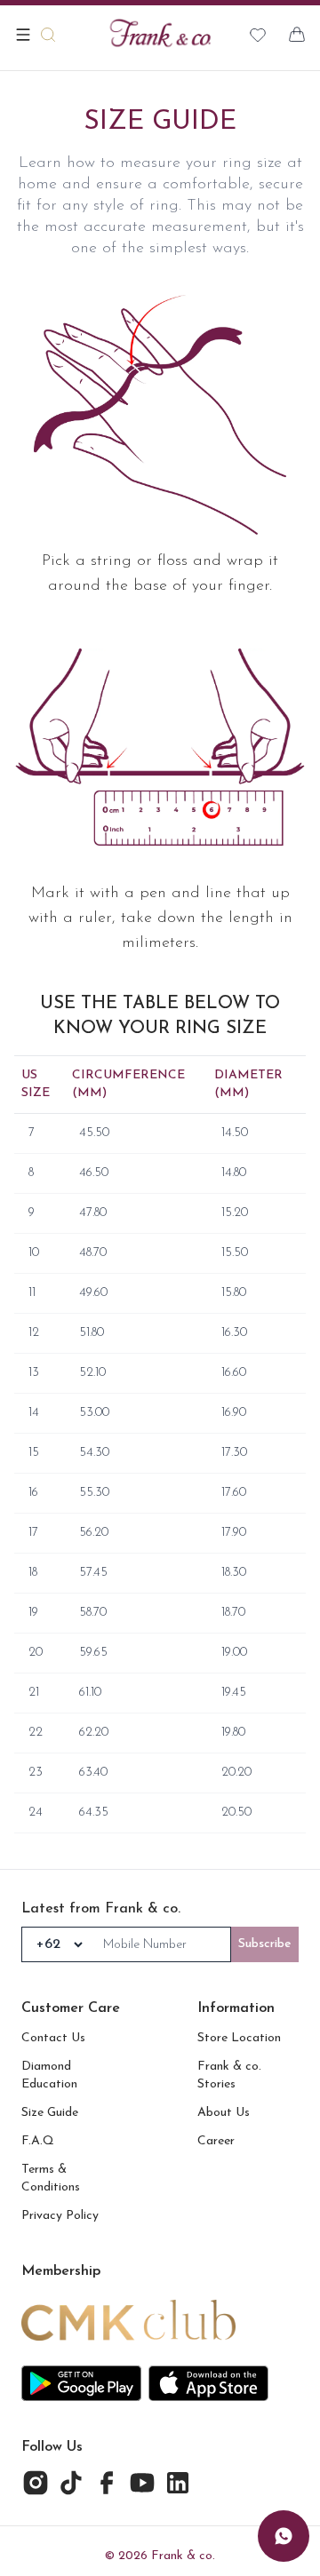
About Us (224, 2113)
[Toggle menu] (23, 35)
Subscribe (265, 1944)
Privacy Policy (60, 2216)
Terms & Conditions (51, 2178)
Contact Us (53, 2038)
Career (216, 2141)
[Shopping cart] (297, 35)
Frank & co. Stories (229, 2075)
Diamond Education (49, 2075)
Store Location (239, 2038)
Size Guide (50, 2113)
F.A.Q (38, 2141)
